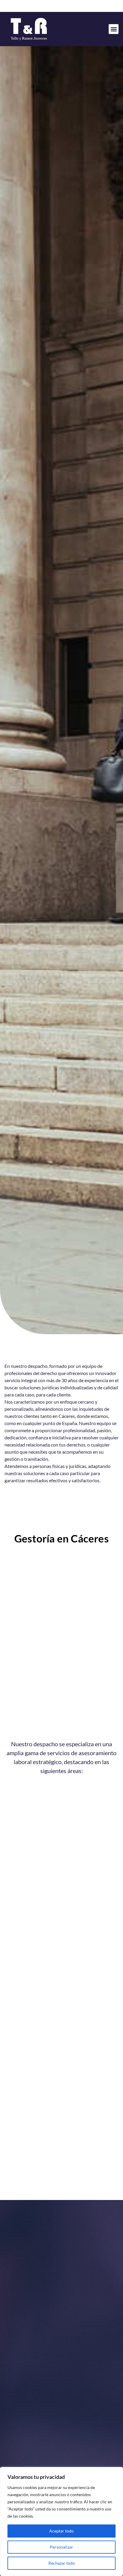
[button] (114, 29)
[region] (61, 2521)
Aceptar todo (61, 2531)
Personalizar (61, 2547)
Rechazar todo (62, 2563)
